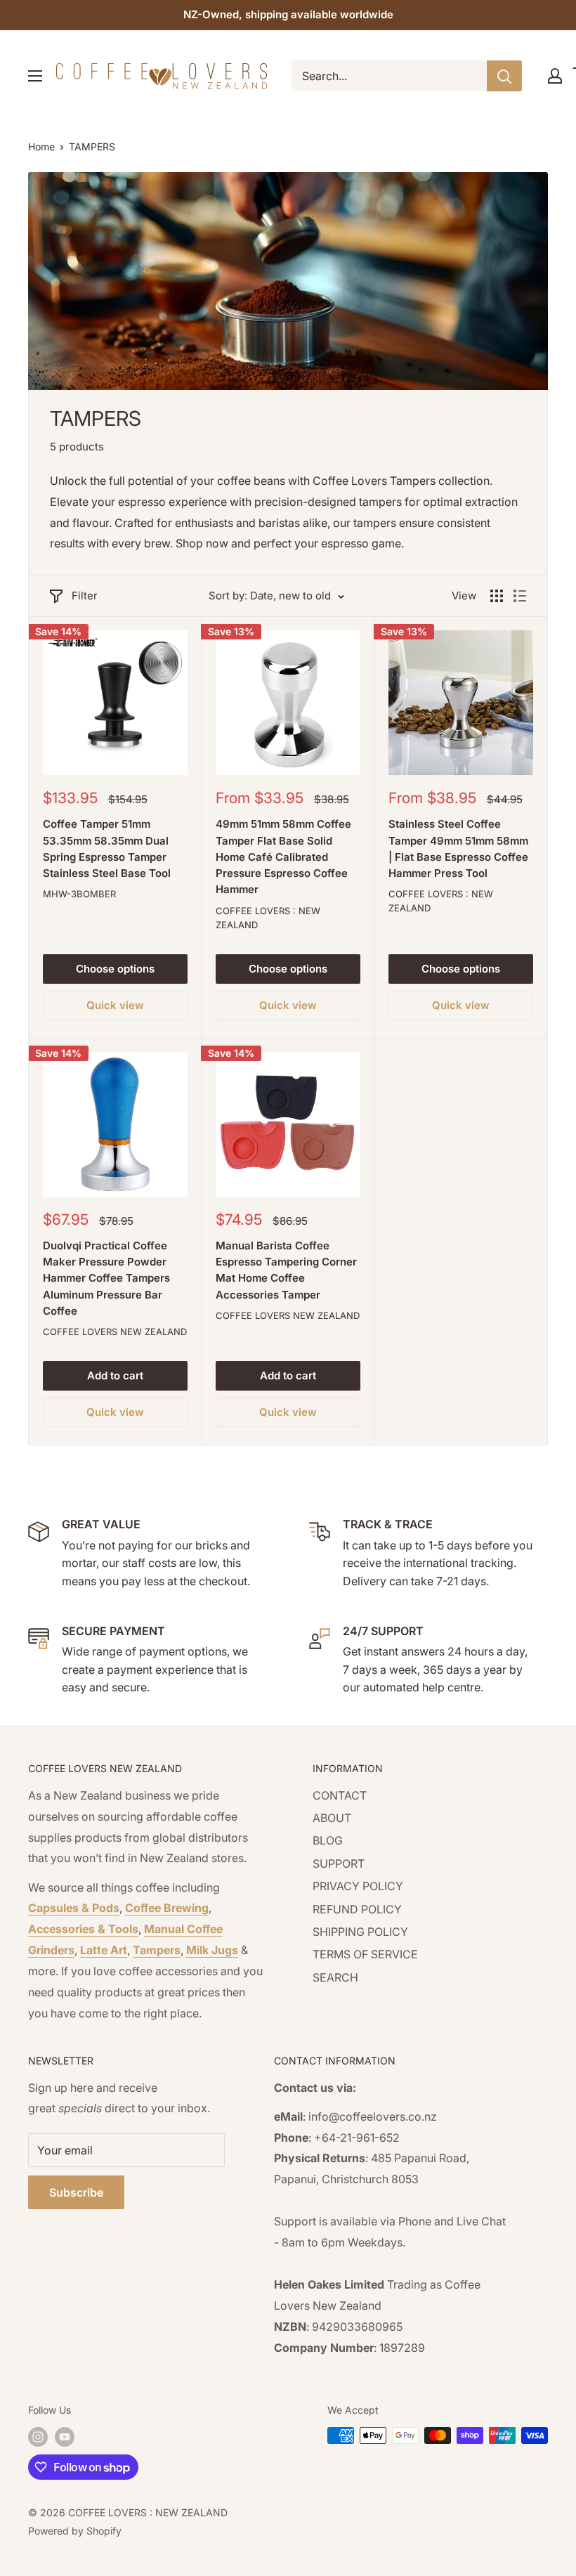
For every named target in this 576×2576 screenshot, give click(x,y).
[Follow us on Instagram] (38, 2437)
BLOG (328, 1840)
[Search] (504, 76)
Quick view (115, 1005)
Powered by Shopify (75, 2531)
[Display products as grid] (497, 596)
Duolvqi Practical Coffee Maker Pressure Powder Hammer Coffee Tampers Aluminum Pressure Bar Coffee (106, 1278)
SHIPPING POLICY (360, 1932)
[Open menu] (35, 76)
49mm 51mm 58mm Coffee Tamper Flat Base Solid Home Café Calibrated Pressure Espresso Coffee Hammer (283, 857)
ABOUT (332, 1818)
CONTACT (340, 1795)
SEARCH (335, 1977)
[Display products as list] (520, 596)
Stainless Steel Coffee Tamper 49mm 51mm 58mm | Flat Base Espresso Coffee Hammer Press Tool (458, 848)
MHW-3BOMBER (79, 894)
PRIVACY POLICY (358, 1886)
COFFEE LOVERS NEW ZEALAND (115, 1332)
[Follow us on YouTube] (65, 2437)
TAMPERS (92, 147)
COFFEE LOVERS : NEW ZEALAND (268, 918)
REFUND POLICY (357, 1909)
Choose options (115, 969)
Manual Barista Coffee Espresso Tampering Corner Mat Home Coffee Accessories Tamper (286, 1270)
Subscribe (76, 2192)
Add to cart (115, 1375)
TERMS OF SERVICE (365, 1954)
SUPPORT (339, 1863)
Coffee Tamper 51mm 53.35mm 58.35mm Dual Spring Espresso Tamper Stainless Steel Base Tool (107, 848)
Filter (85, 596)
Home (41, 147)
